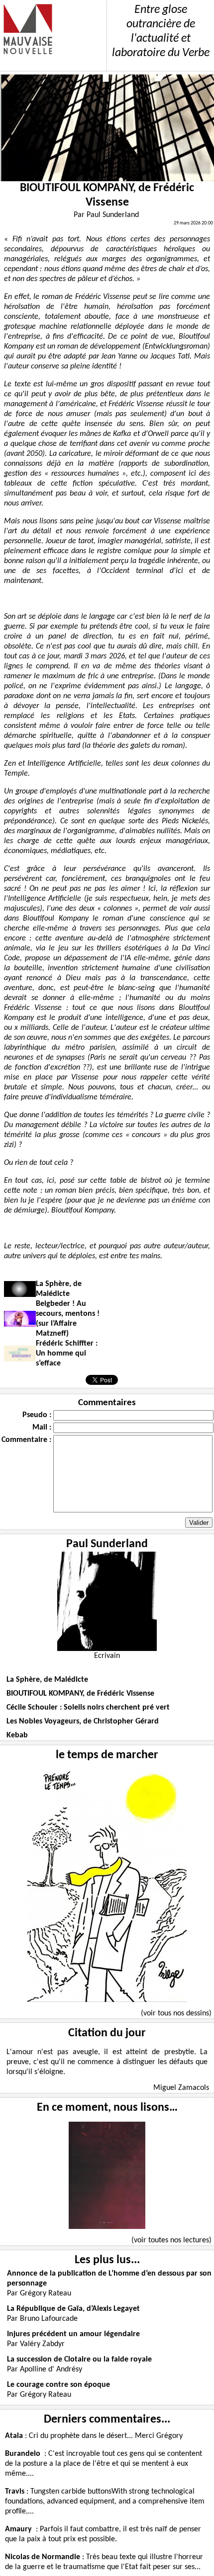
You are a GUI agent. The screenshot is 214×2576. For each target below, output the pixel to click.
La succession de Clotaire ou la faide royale (79, 2360)
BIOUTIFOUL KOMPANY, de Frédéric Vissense (80, 1694)
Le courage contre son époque (58, 2385)
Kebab (17, 1735)
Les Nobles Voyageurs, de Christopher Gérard (83, 1721)
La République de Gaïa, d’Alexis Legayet (73, 2309)
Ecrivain (107, 1656)
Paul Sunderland (107, 1544)
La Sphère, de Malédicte (47, 1680)
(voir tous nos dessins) (176, 2013)
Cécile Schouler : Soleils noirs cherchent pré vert (88, 1708)
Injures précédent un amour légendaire (73, 2334)
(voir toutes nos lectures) (171, 2240)
